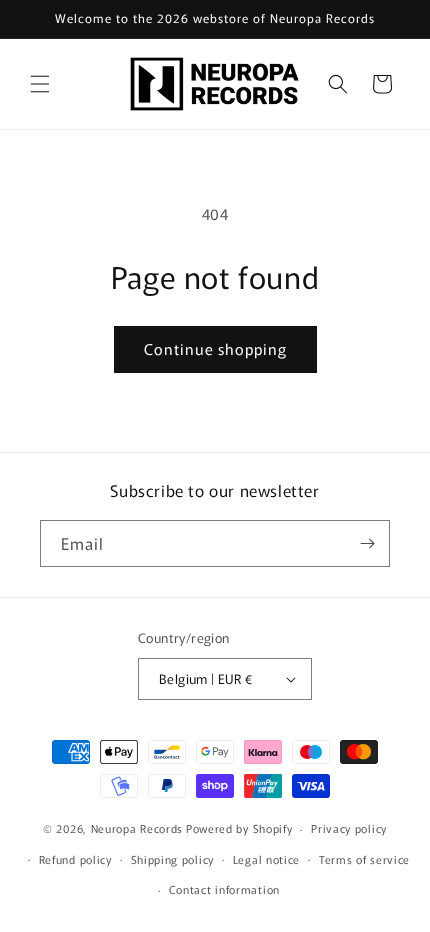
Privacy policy (349, 828)
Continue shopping (215, 348)
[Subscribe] (367, 543)
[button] (40, 84)
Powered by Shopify (239, 828)
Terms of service (364, 859)
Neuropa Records (137, 828)
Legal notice (266, 859)
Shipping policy (173, 859)
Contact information (224, 889)
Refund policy (75, 859)
